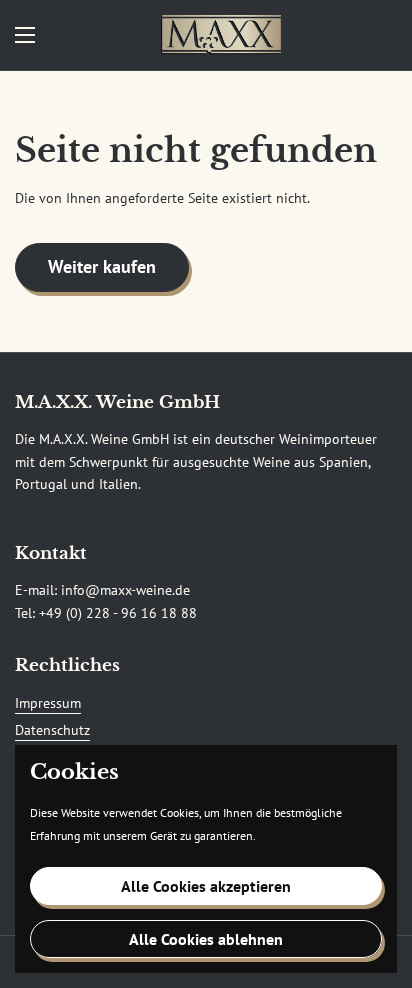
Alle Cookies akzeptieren (206, 886)
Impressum (48, 703)
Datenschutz (52, 730)
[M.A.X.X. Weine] (221, 35)
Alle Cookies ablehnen (206, 939)
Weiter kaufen (102, 266)
